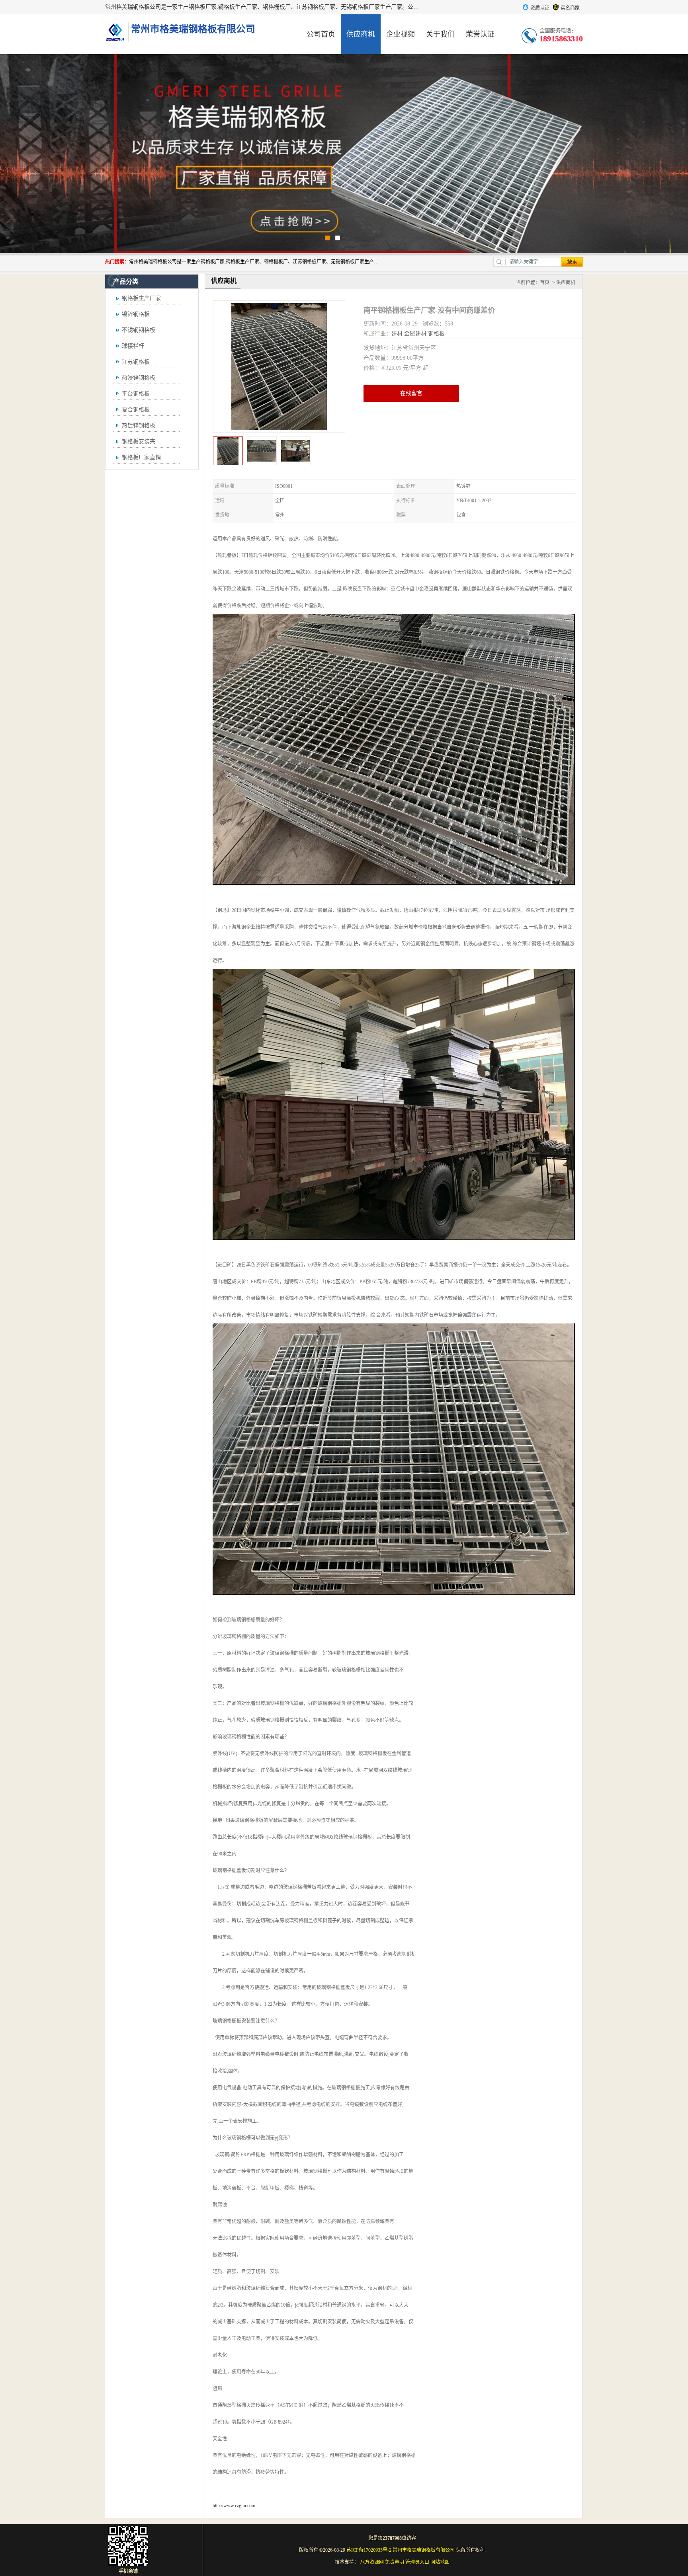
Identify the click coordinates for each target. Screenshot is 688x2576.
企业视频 (401, 34)
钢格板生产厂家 (141, 298)
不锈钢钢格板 (139, 330)
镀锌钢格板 (136, 314)
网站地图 (440, 2562)
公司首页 (321, 34)
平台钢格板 (136, 394)
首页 (545, 283)
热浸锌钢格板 (139, 378)
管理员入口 (417, 2562)
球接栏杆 (133, 346)
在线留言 (411, 393)
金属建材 (415, 334)
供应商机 (361, 34)
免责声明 (395, 2562)
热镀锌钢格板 (139, 426)
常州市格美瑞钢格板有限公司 (424, 2550)
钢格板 (436, 334)
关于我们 (440, 34)
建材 (397, 334)
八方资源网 (372, 2562)
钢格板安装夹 (139, 441)
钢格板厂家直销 (141, 457)
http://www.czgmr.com (234, 2506)
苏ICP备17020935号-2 (369, 2550)
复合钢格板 (136, 410)
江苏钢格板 (136, 362)
